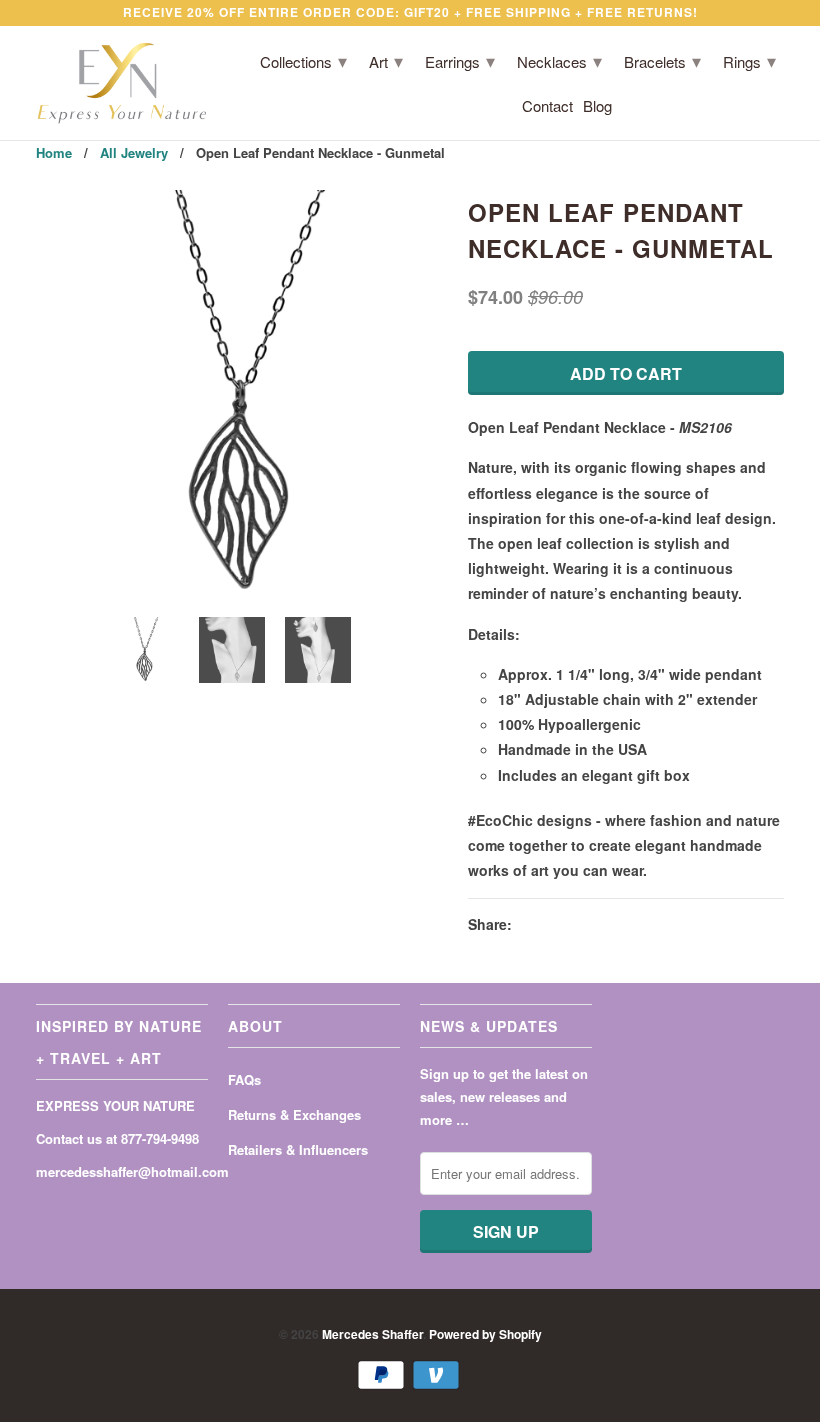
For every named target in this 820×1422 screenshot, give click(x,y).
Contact (547, 106)
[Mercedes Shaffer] (122, 83)
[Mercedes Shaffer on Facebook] (47, 1211)
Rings (749, 60)
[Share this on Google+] (639, 925)
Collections (303, 60)
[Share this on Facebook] (568, 925)
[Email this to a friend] (675, 925)
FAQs (244, 1079)
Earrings (460, 60)
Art (386, 60)
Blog (597, 106)
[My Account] (716, 110)
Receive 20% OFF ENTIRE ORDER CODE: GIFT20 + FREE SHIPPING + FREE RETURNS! (410, 12)
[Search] (744, 110)
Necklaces (559, 60)
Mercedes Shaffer (372, 1334)
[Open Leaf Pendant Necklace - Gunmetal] (242, 396)
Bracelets (662, 60)
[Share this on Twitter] (532, 925)
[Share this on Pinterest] (604, 925)
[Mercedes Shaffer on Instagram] (119, 1211)
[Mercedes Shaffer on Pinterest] (83, 1211)
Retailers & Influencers (298, 1149)
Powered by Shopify (485, 1334)
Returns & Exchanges (294, 1114)
